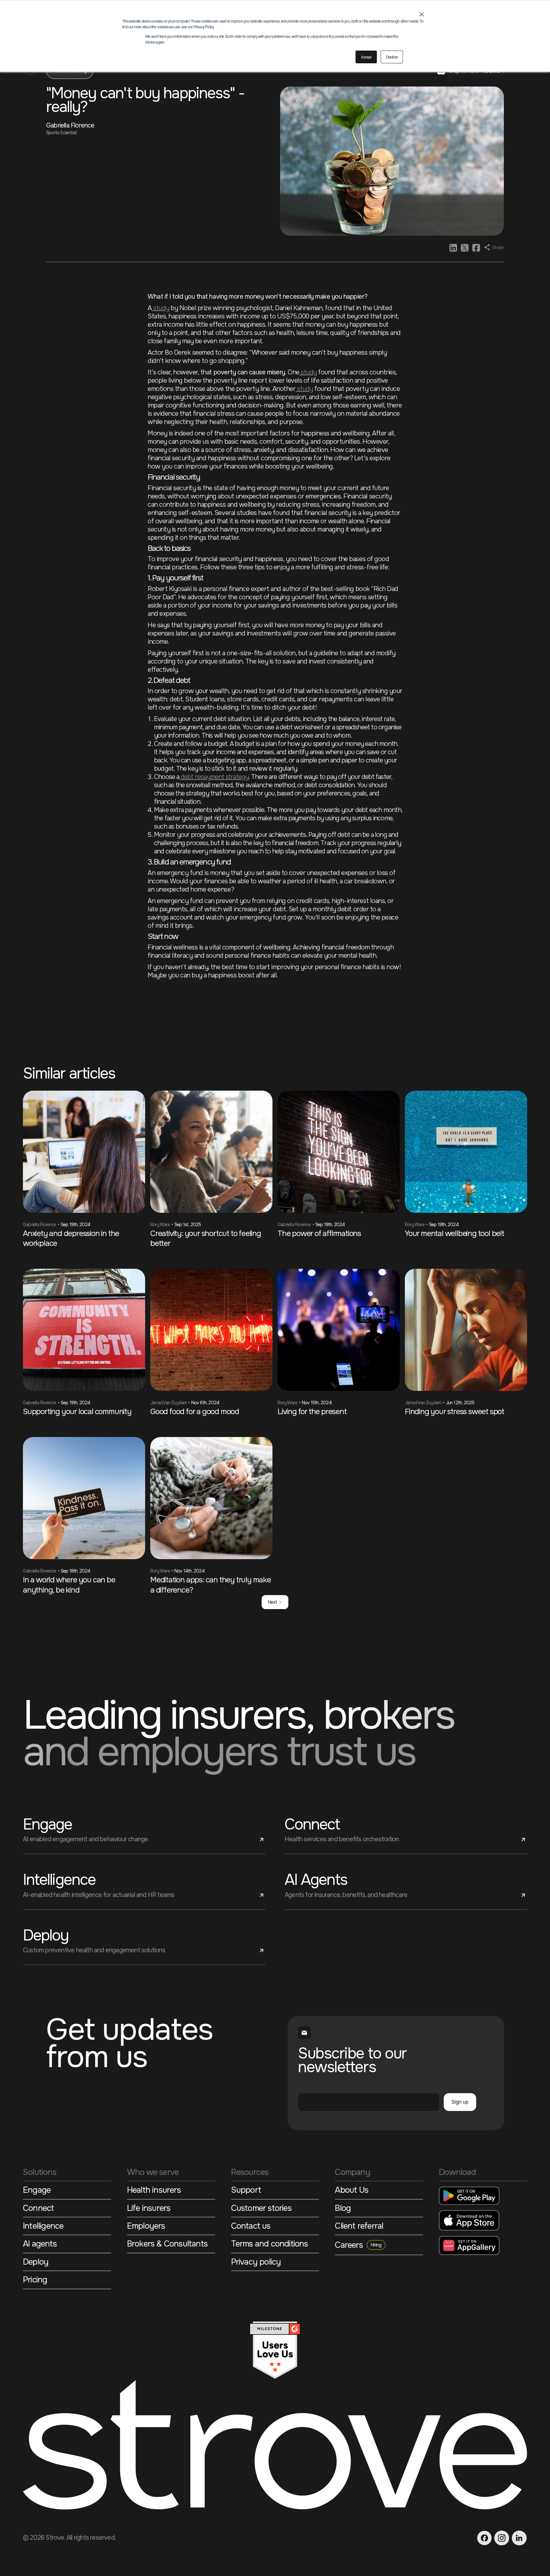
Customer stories (261, 2209)
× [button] (421, 12)
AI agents (40, 2245)
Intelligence (43, 2227)
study (161, 308)
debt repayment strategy (214, 777)
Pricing (35, 2281)
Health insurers (154, 2191)
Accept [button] (366, 57)
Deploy (36, 2263)
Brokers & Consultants (167, 2245)
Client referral (359, 2227)
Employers (146, 2227)
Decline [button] (392, 57)
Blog (343, 2209)
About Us (352, 2191)
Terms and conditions (270, 2245)
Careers (358, 2245)
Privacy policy (256, 2263)
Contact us (251, 2227)
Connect (38, 2209)
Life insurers (149, 2209)
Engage (37, 2191)
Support (246, 2191)
